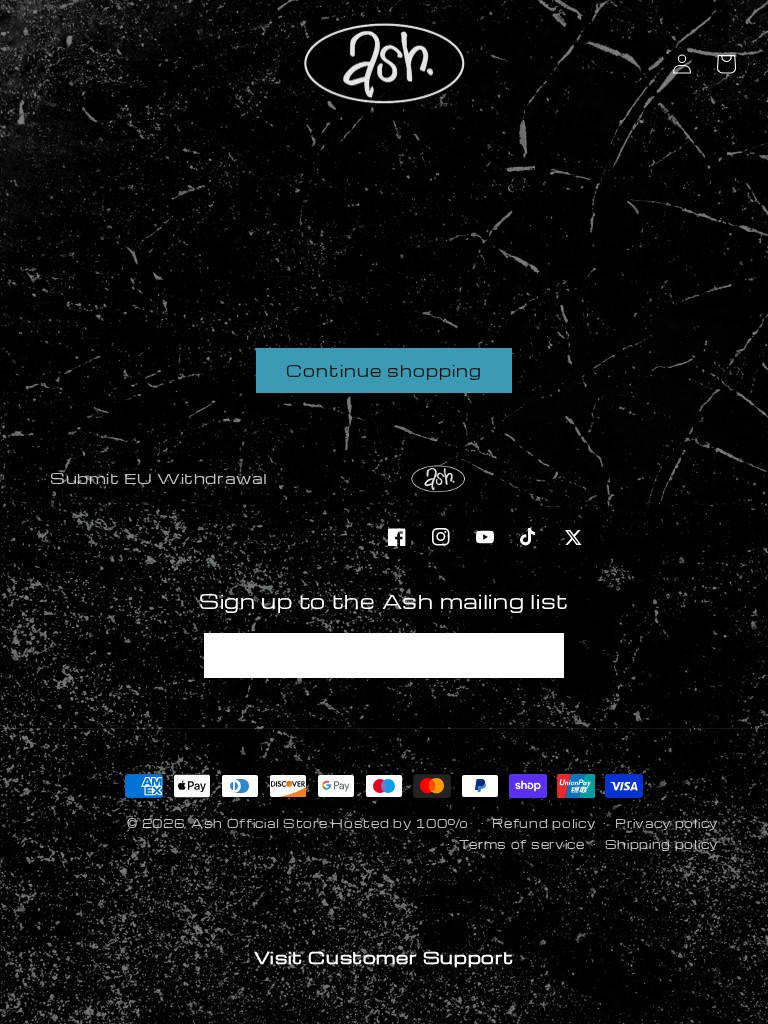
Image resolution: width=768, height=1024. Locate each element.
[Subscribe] (542, 655)
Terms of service (522, 844)
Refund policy (543, 823)
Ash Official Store (259, 823)
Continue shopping (384, 370)
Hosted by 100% (400, 823)
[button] (726, 64)
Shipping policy (662, 844)
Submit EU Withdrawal (159, 478)
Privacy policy (666, 823)
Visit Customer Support (384, 956)
